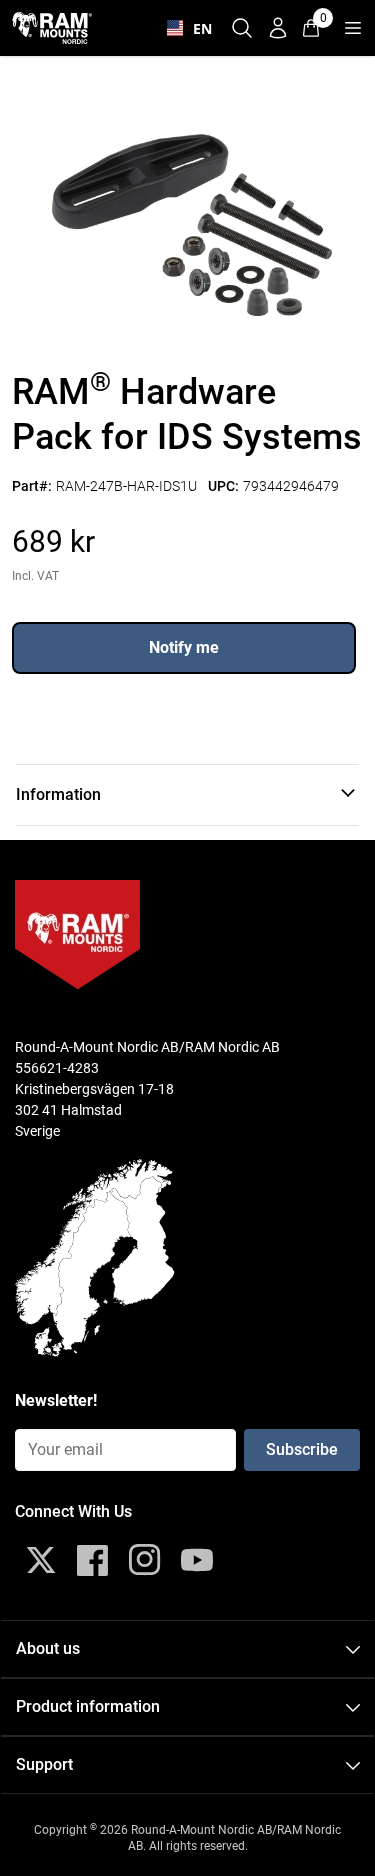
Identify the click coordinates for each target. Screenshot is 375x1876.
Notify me (184, 647)
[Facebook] (93, 1560)
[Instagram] (145, 1560)
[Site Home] (52, 27)
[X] (41, 1560)
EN (198, 28)
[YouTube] (197, 1560)
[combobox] (185, 28)
